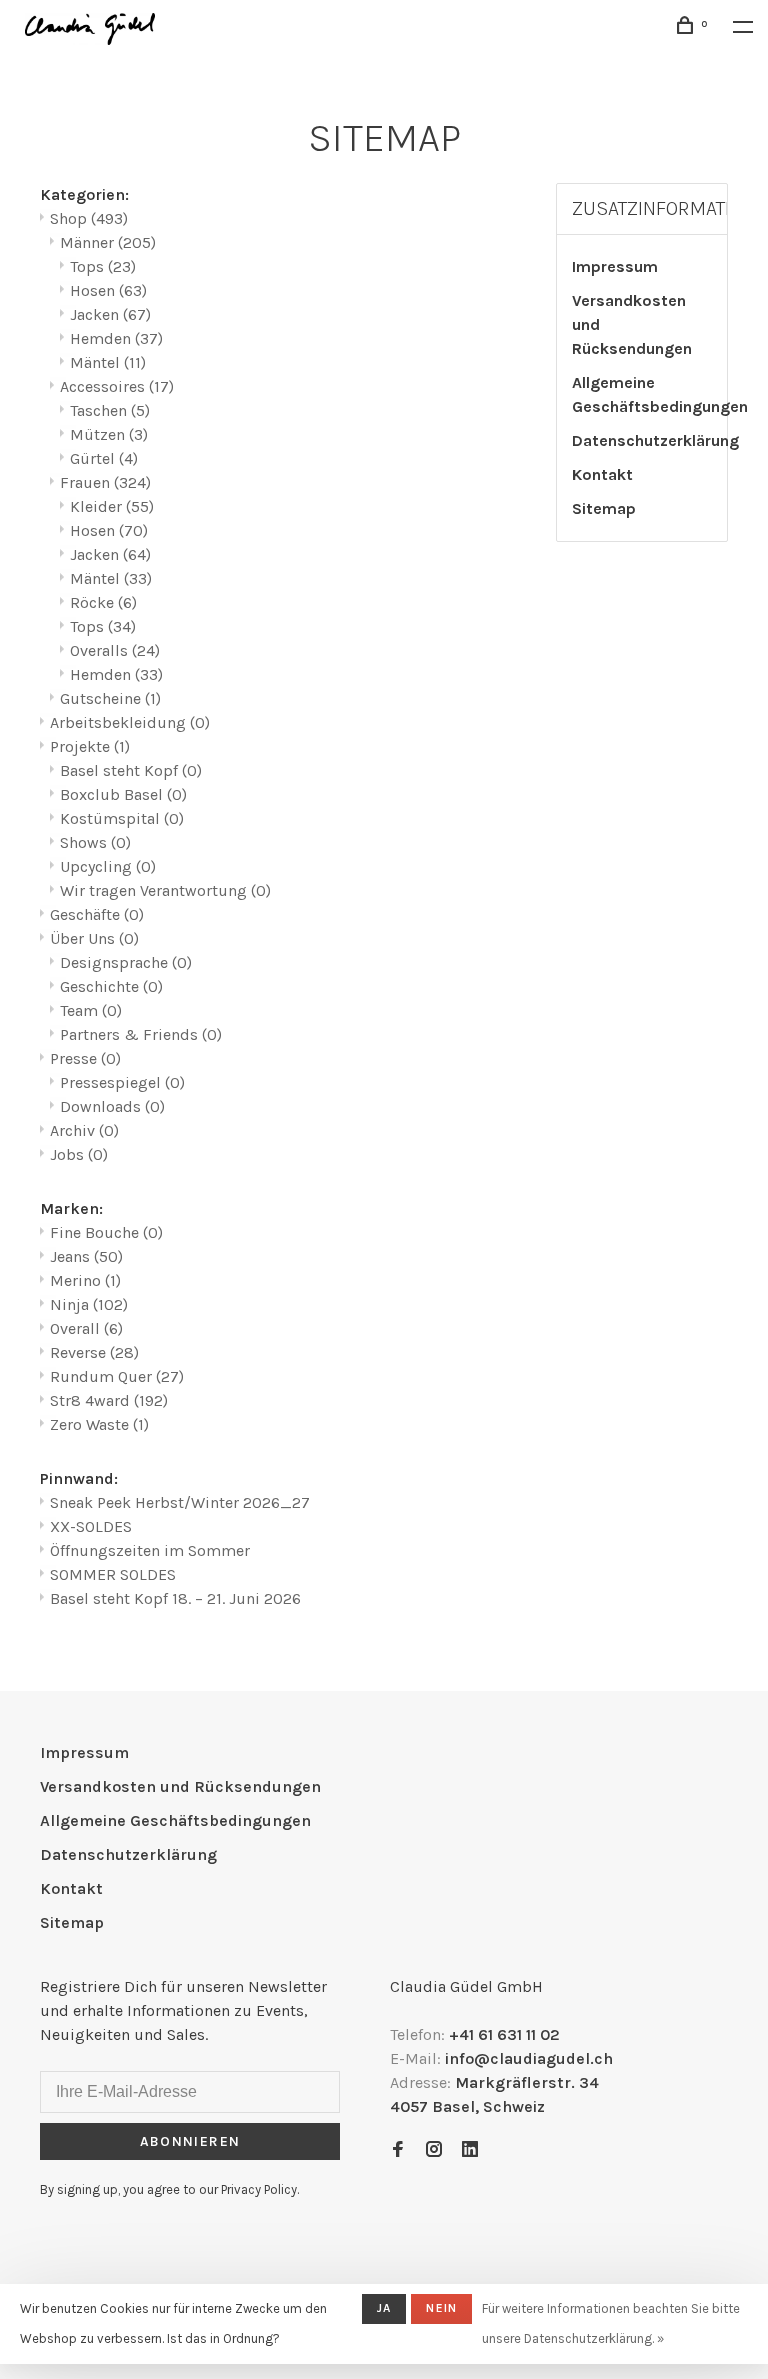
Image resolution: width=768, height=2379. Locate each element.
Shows (95, 842)
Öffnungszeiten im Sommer (150, 1550)
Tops (103, 266)
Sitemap (604, 508)
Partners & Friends (141, 1034)
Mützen (109, 434)
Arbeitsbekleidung (130, 722)
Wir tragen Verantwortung (165, 890)
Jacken (110, 314)
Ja (384, 2308)
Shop (89, 218)
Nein (441, 2308)
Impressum (615, 266)
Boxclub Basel (123, 794)
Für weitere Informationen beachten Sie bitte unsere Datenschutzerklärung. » (611, 2323)
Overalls (115, 650)
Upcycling (108, 866)
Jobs (79, 1154)
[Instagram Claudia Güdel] (434, 2150)
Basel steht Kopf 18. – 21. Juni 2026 (175, 1598)
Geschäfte (97, 914)
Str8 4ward (109, 1400)
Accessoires (117, 386)
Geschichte (111, 986)
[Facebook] (398, 2150)
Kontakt (602, 474)
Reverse (94, 1352)
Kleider (112, 506)
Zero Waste (99, 1424)
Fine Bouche (106, 1232)
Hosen (108, 290)
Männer (108, 242)
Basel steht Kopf (131, 770)
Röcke (103, 602)
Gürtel (104, 458)
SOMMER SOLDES (113, 1574)
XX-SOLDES (91, 1526)
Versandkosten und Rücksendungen (632, 324)
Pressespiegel (122, 1082)
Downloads (112, 1106)
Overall (86, 1328)
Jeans (86, 1256)
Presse (85, 1058)
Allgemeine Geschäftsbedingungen (660, 394)
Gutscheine (110, 698)
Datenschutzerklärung (655, 440)
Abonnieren (190, 2141)
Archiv (84, 1130)
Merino (85, 1280)
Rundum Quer (117, 1376)
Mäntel (108, 362)
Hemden (116, 338)
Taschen (110, 410)
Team (91, 1010)
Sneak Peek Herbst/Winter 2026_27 (180, 1502)
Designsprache (126, 962)
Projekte (90, 746)
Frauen (105, 482)
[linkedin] (470, 2150)
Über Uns (94, 938)
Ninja (89, 1304)
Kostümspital (122, 818)
